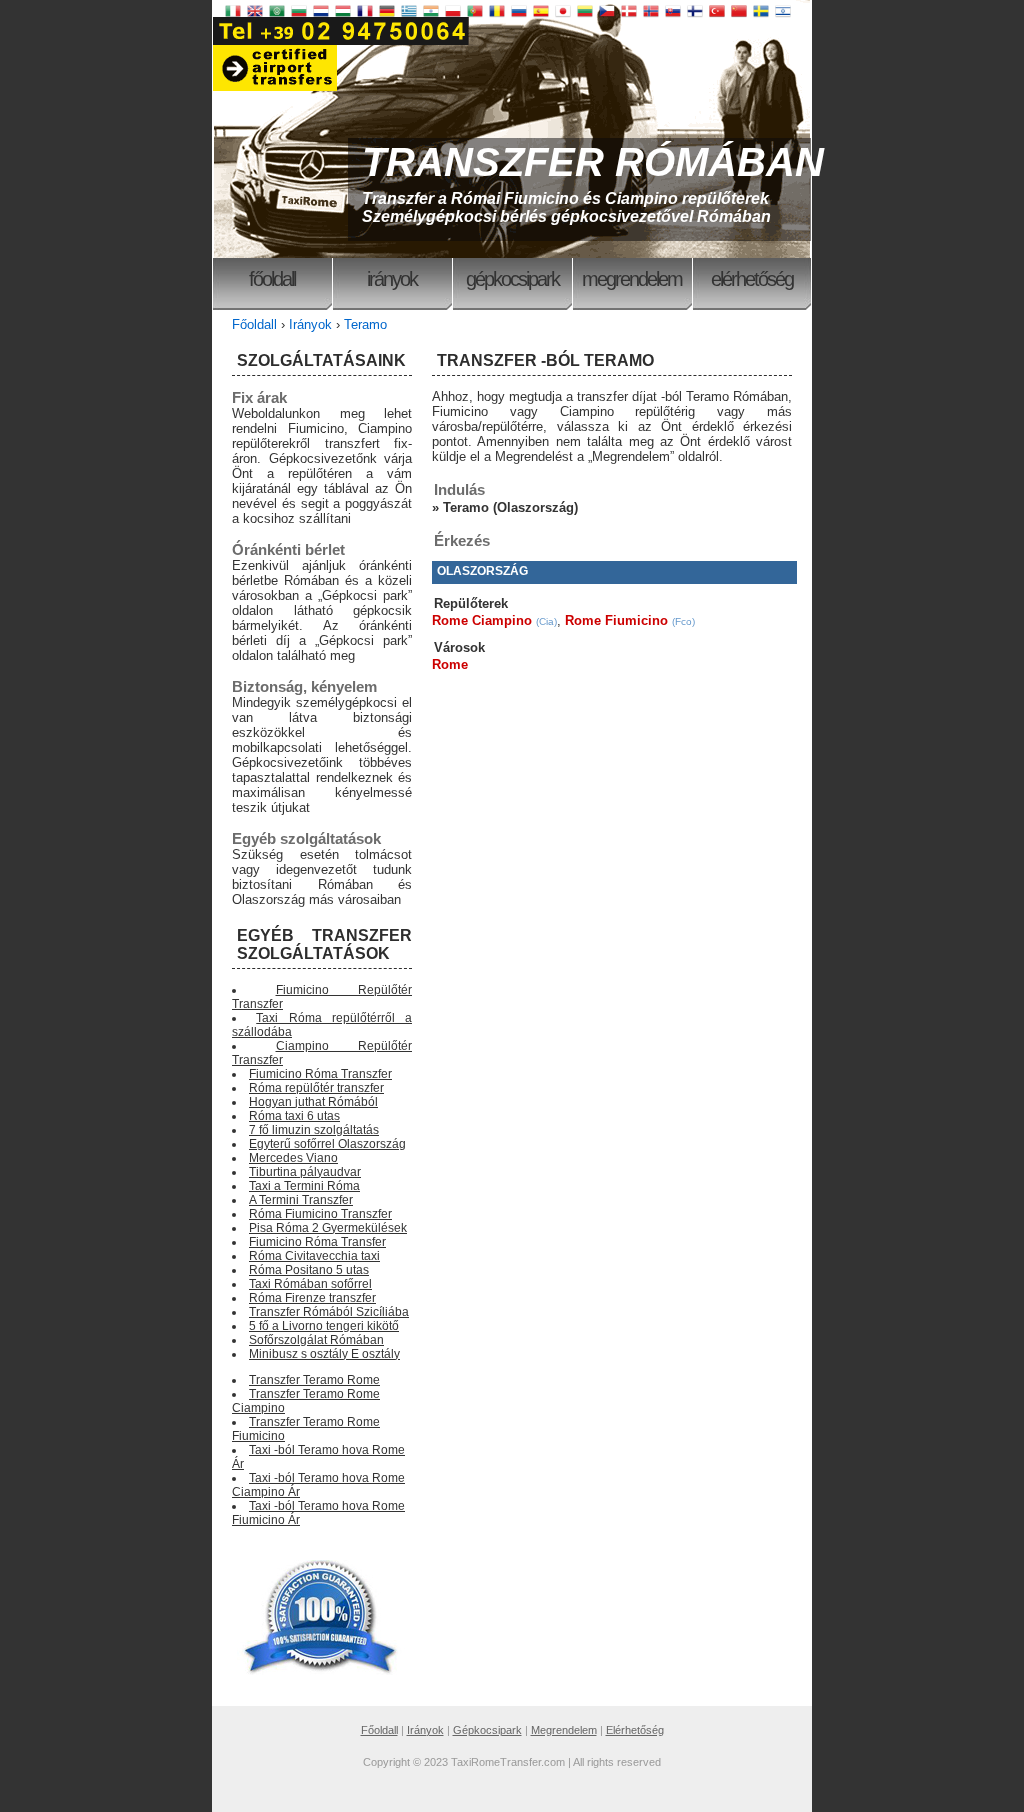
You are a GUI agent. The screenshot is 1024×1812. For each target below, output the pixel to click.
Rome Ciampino (482, 620)
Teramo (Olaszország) (510, 507)
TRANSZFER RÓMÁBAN (593, 162)
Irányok (392, 279)
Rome (450, 664)
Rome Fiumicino (616, 620)
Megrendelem (632, 279)
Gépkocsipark (512, 279)
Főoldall (272, 279)
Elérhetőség (752, 279)
